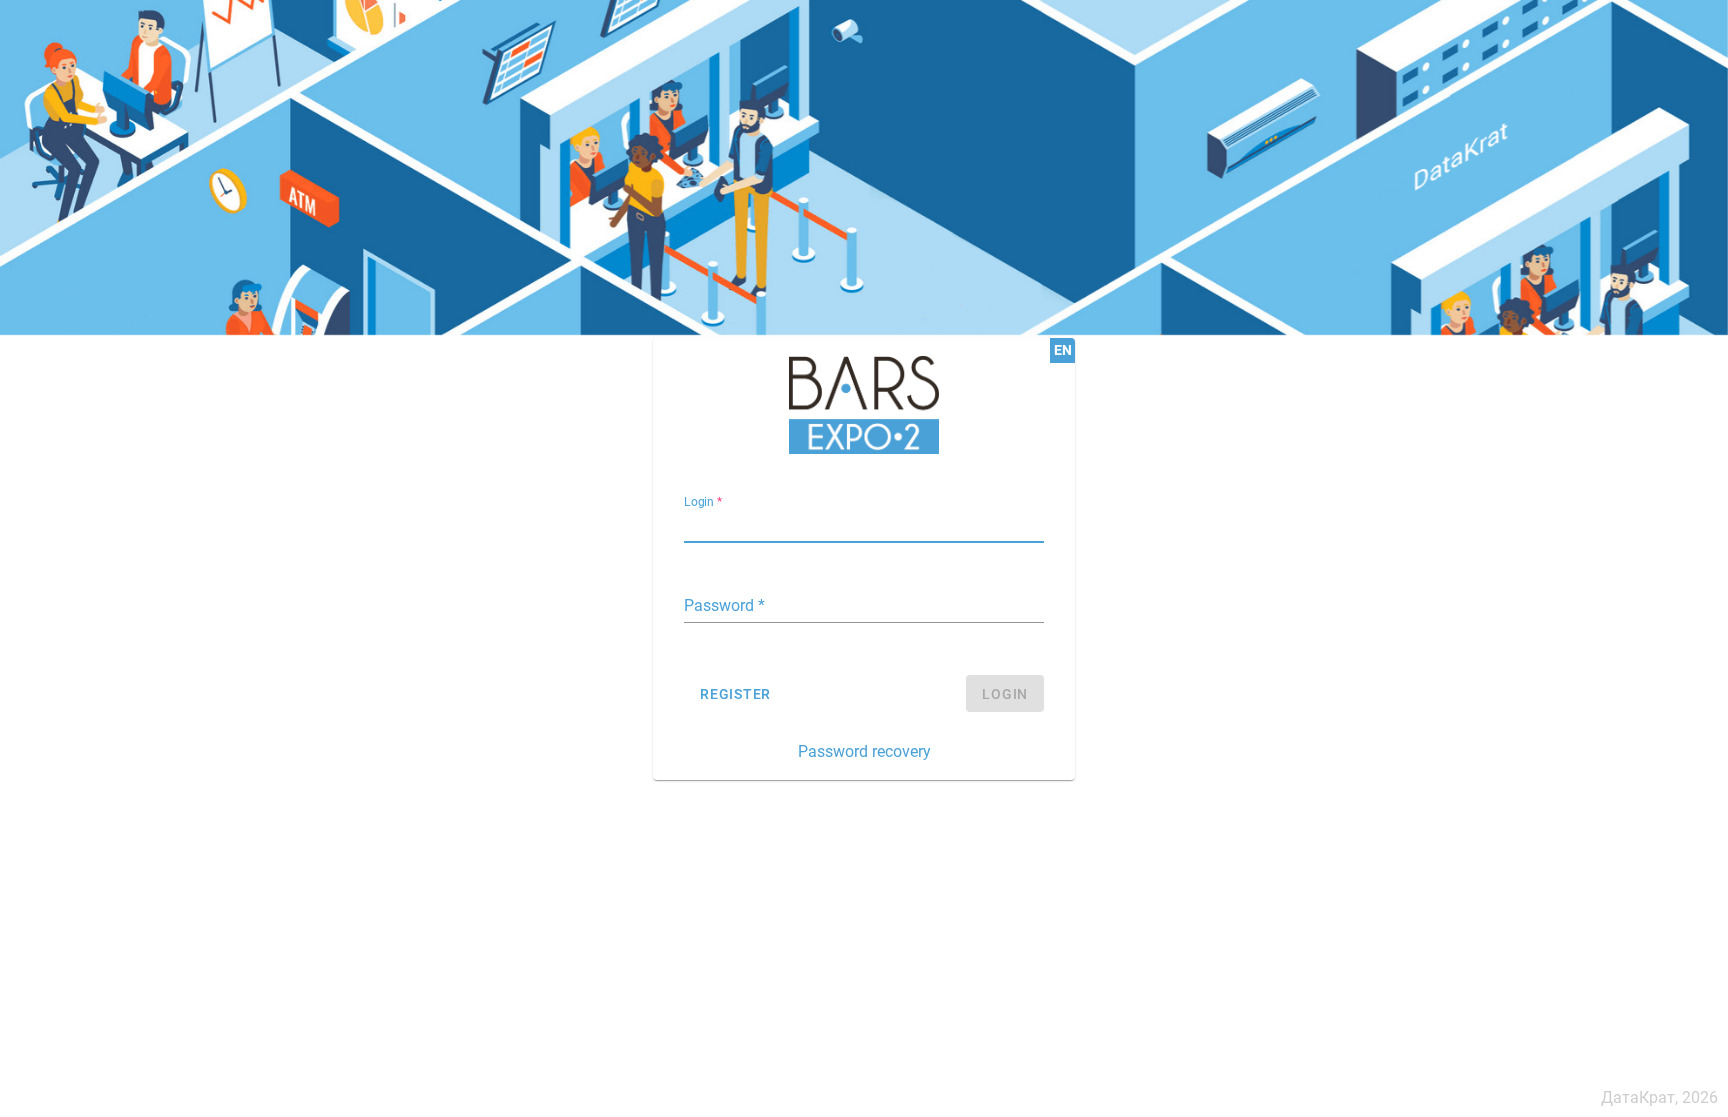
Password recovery (864, 751)
